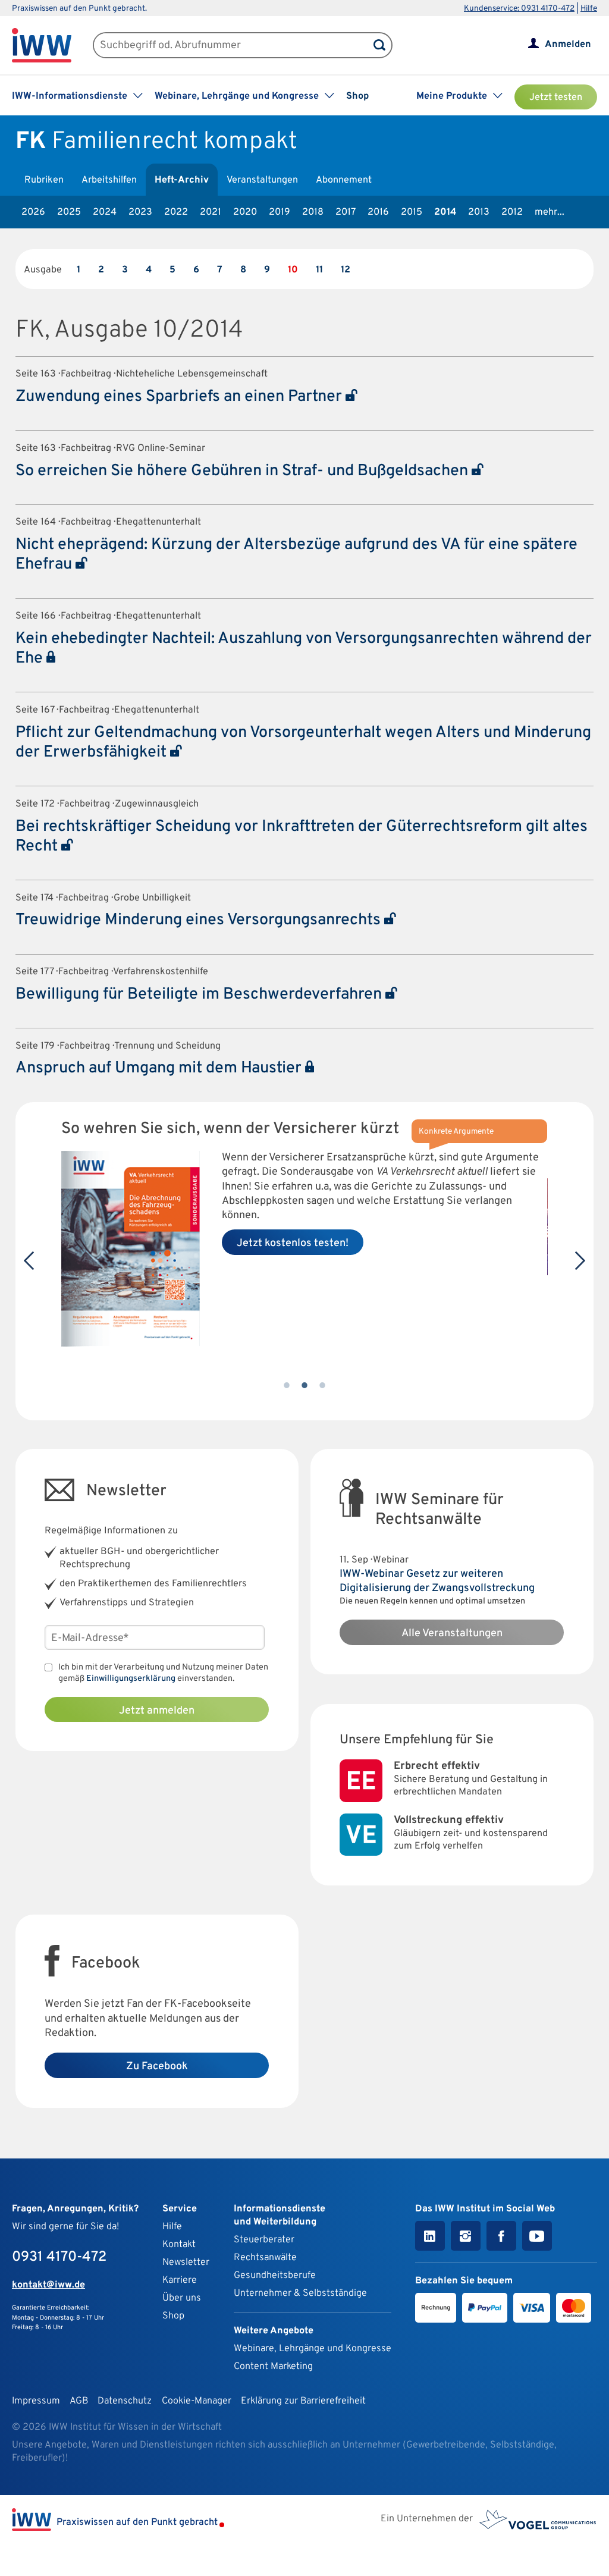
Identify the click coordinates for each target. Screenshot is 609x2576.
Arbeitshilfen (109, 180)
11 (319, 270)
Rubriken (44, 180)
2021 (211, 212)
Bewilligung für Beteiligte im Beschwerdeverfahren (200, 994)
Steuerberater (264, 2240)
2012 (512, 212)
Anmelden (568, 45)
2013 (479, 212)
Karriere (180, 2280)
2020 (245, 212)
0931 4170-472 (59, 2257)
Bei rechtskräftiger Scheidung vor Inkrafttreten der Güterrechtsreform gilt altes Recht (302, 837)
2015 (412, 212)
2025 (69, 212)
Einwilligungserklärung (131, 1679)
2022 (176, 212)
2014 (445, 212)
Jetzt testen (556, 98)
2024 (105, 212)
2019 (280, 212)
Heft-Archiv (182, 180)
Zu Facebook (157, 2067)
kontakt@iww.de (48, 2285)
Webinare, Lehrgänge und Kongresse (313, 2349)
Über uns (182, 2298)
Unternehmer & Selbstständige (300, 2293)
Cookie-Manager (197, 2401)
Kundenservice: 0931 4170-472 (519, 9)
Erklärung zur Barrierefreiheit (303, 2401)
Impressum (36, 2401)
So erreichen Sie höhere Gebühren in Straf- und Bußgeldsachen (244, 471)
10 (293, 270)
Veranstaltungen (262, 180)
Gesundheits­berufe (275, 2276)
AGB (79, 2401)
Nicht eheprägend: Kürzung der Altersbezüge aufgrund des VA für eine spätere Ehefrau (296, 555)
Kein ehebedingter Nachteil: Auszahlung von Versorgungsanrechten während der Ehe (304, 649)
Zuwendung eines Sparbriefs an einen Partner (180, 397)
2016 (378, 212)
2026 (33, 212)
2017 (346, 212)
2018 (313, 212)
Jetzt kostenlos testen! (293, 1243)
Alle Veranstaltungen (452, 1634)
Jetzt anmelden (157, 1711)
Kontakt (179, 2245)
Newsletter (186, 2263)
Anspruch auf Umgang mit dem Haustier (160, 1068)
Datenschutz (125, 2401)
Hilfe (589, 9)
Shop (357, 96)
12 (346, 270)
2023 (140, 212)
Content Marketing (273, 2367)
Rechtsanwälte (265, 2258)
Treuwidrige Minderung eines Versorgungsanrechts (200, 920)
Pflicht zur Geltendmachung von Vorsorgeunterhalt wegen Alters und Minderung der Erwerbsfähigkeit (303, 743)
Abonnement (344, 180)
